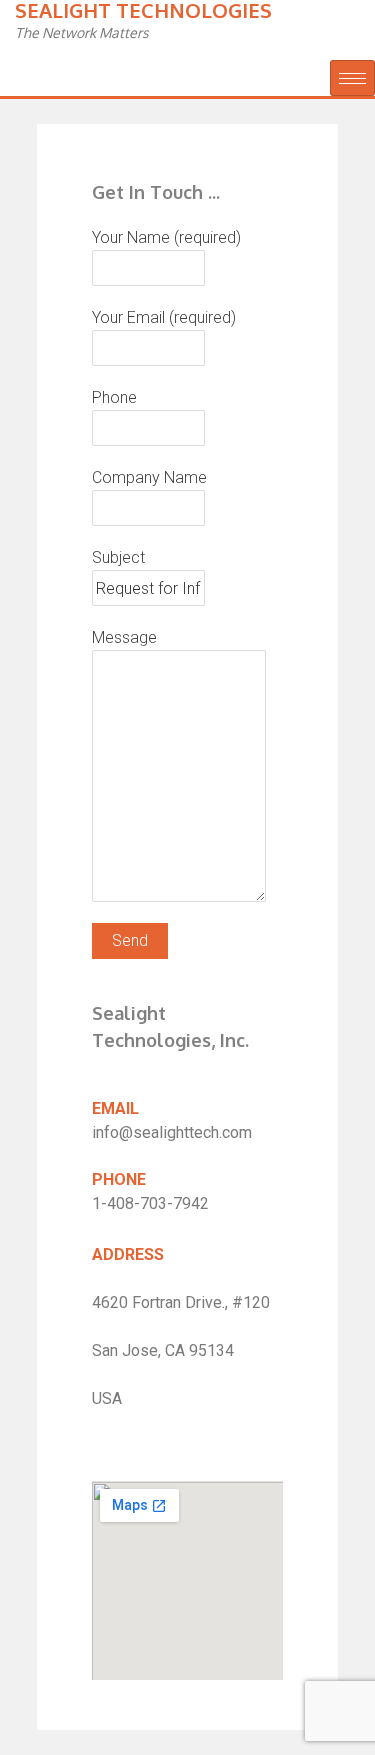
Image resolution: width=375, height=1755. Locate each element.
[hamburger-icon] (352, 78)
